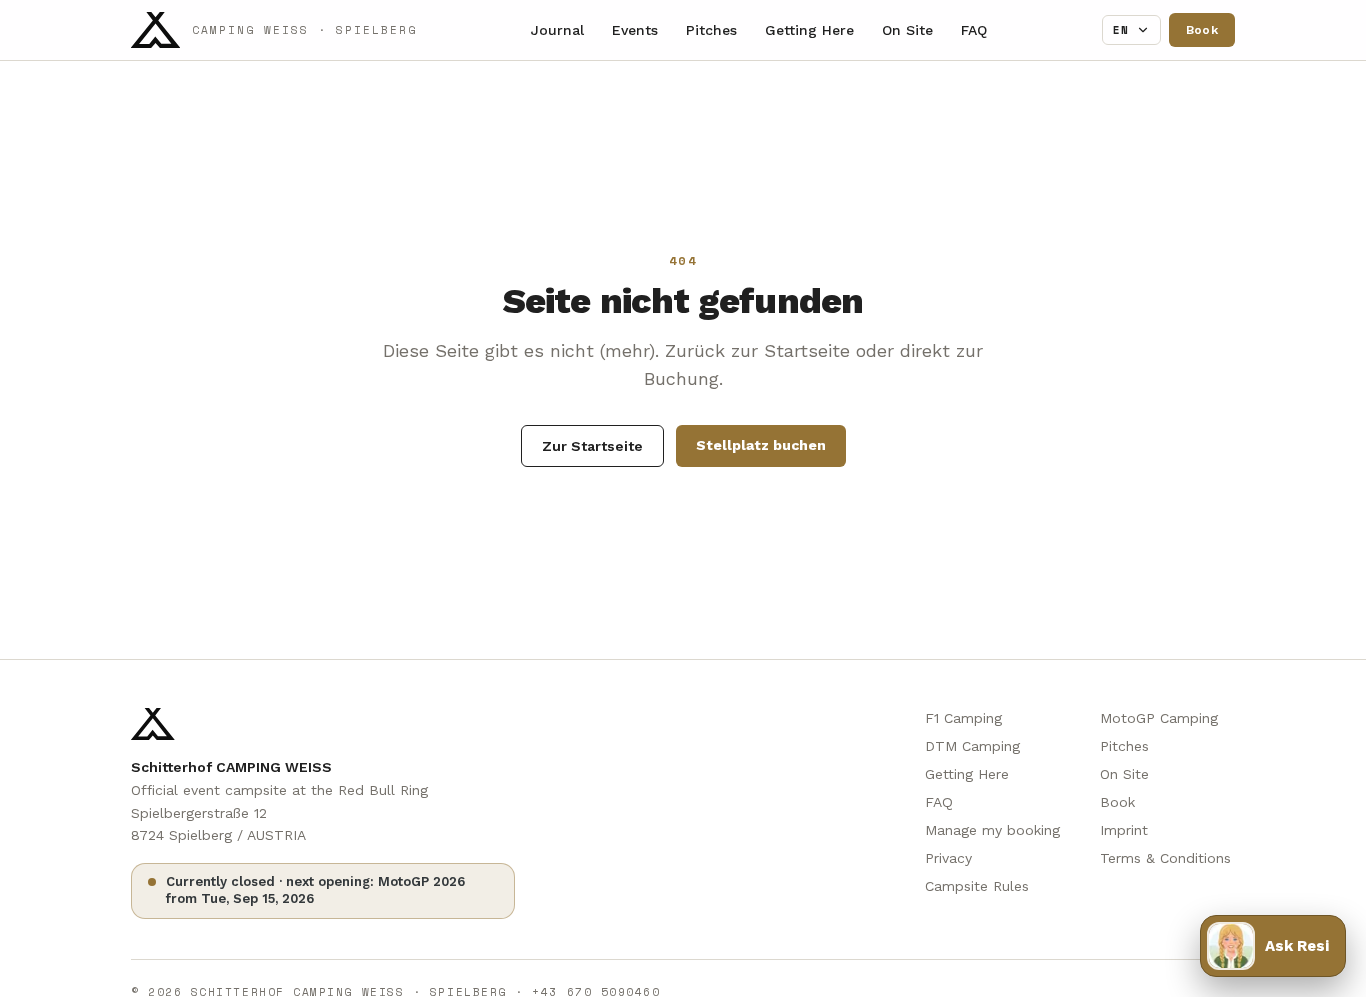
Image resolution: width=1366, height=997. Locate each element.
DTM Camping (972, 746)
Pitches (711, 30)
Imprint (1124, 830)
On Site (907, 30)
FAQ (974, 30)
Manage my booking (992, 830)
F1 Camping (963, 718)
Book (1202, 30)
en (1121, 30)
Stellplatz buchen (761, 445)
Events (635, 30)
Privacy (948, 858)
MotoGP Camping (1159, 718)
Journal (557, 30)
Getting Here (809, 30)
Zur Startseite (592, 446)
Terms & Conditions (1165, 858)
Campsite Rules (977, 886)
